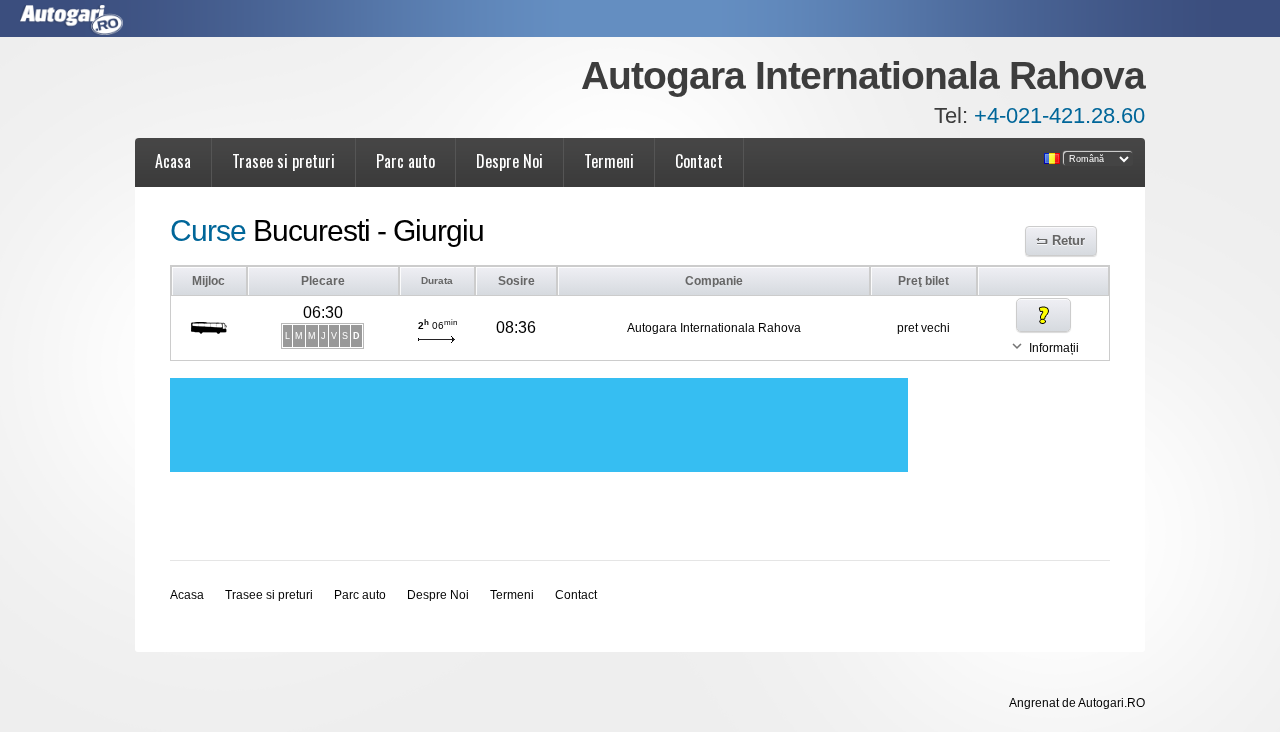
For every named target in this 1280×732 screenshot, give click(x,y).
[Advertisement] (539, 425)
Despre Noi (509, 161)
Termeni (609, 161)
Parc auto (405, 161)
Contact (699, 161)
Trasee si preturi (283, 161)
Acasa (173, 161)
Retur (1068, 240)
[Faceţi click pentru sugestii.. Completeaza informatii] (1043, 315)
